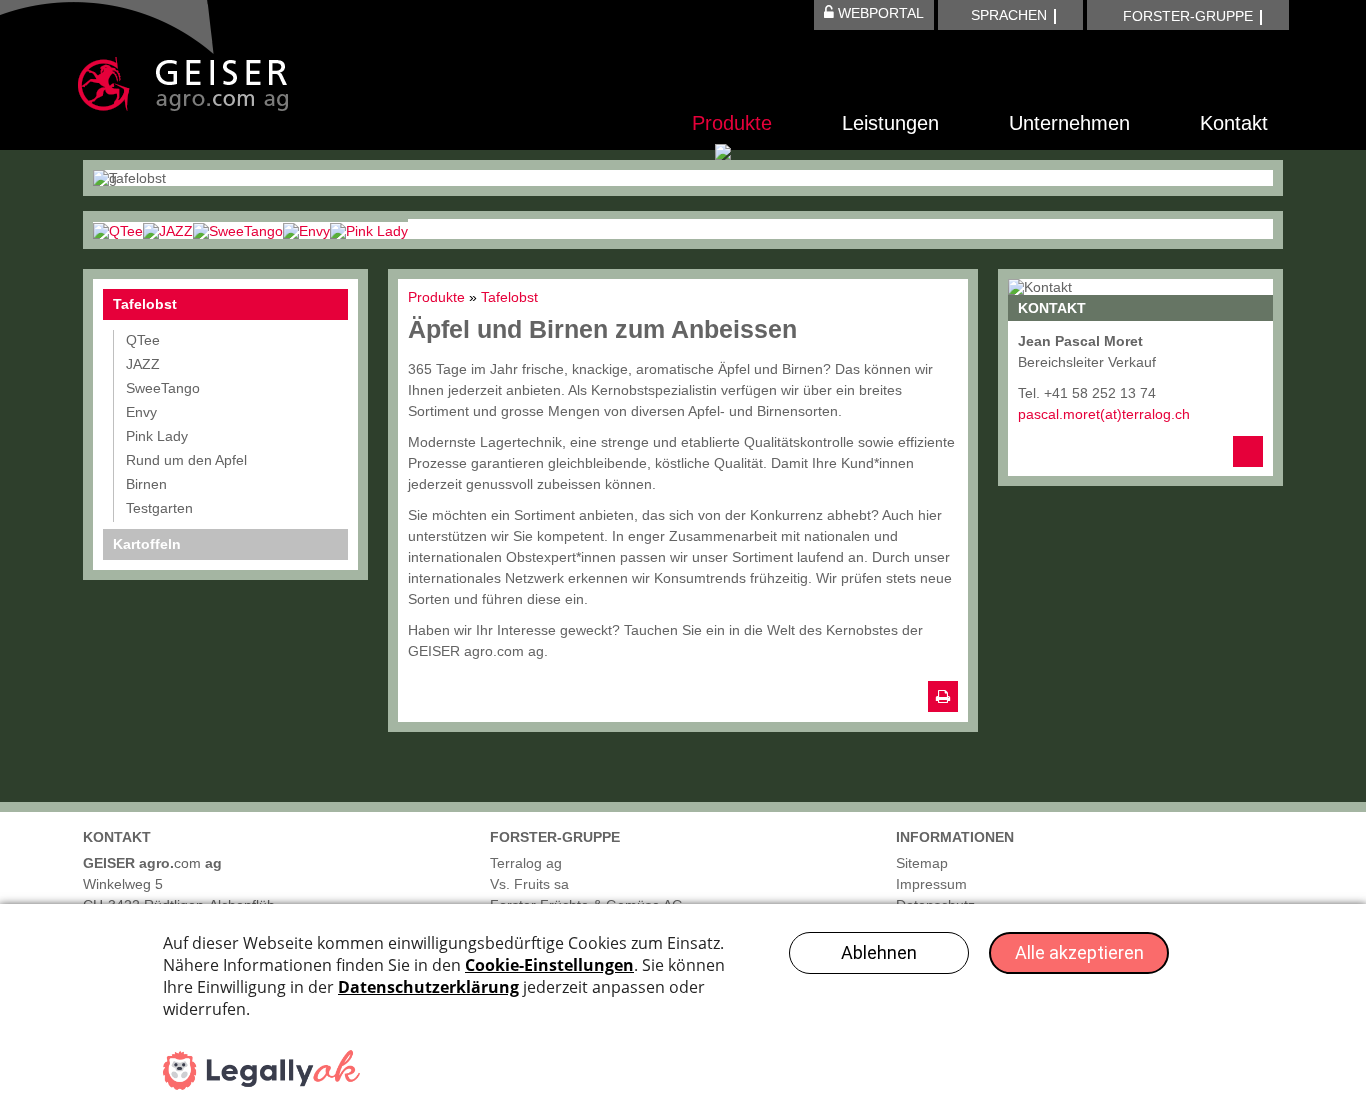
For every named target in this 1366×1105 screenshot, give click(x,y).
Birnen (146, 484)
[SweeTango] (238, 229)
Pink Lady (157, 436)
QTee (143, 340)
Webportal (879, 13)
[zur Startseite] (183, 84)
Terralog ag (526, 863)
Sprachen (1009, 15)
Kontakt (1234, 123)
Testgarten (159, 508)
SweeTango (163, 388)
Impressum (931, 884)
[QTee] (118, 229)
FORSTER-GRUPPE (1188, 16)
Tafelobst (145, 304)
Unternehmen (1069, 123)
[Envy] (306, 229)
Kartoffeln (147, 544)
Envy (141, 412)
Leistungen (890, 123)
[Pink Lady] (369, 229)
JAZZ (143, 364)
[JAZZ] (168, 229)
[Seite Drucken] (943, 696)
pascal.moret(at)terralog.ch (1104, 414)
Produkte (732, 123)
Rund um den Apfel (186, 460)
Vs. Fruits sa (529, 884)
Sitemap (922, 863)
